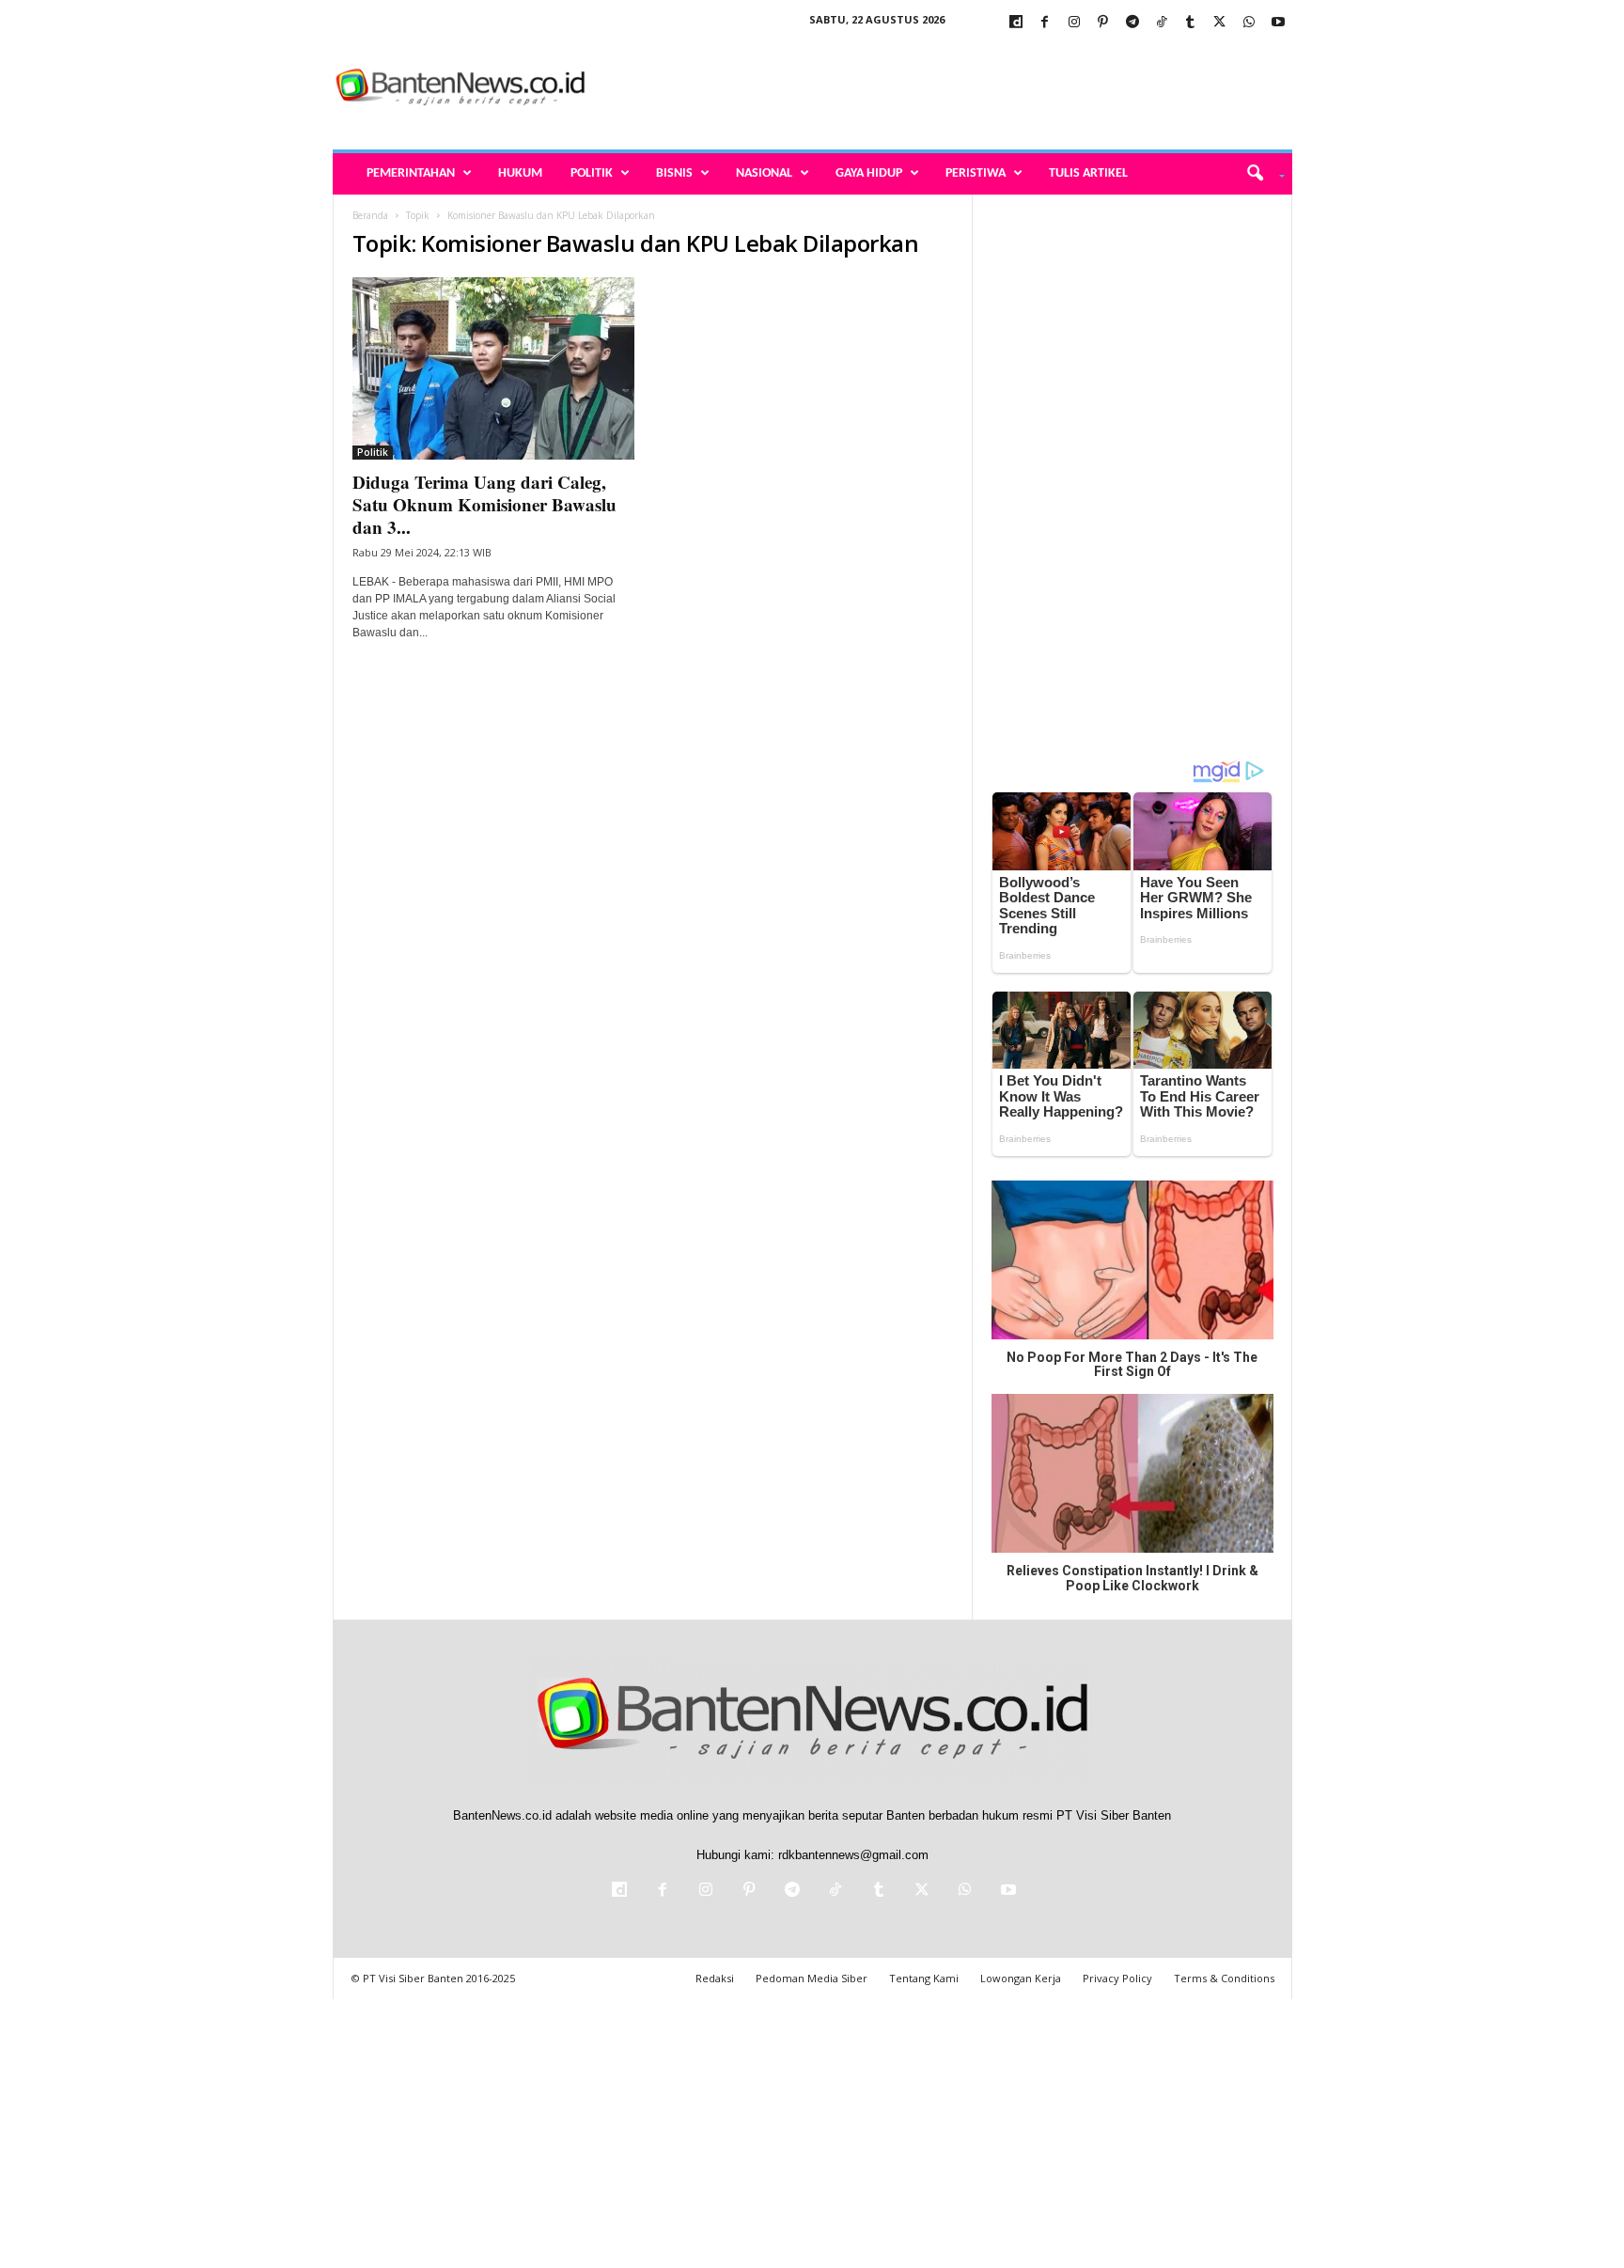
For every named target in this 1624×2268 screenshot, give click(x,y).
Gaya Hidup (869, 173)
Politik (592, 173)
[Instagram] (1074, 23)
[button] (1259, 174)
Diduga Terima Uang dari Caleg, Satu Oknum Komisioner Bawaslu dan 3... (484, 504)
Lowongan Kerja (1021, 1978)
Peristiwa (976, 173)
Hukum (520, 173)
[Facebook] (1045, 23)
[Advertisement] (950, 88)
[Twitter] (1220, 23)
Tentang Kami (924, 1978)
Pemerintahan (411, 173)
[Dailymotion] (1016, 23)
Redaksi (715, 1978)
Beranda (370, 215)
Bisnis (674, 173)
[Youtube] (1278, 23)
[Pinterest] (1103, 23)
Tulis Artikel (1088, 173)
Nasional (764, 173)
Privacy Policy (1117, 1978)
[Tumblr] (1191, 23)
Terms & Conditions (1224, 1978)
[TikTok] (1162, 23)
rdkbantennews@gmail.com (853, 1855)
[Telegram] (1132, 23)
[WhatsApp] (1249, 23)
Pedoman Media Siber (812, 1978)
